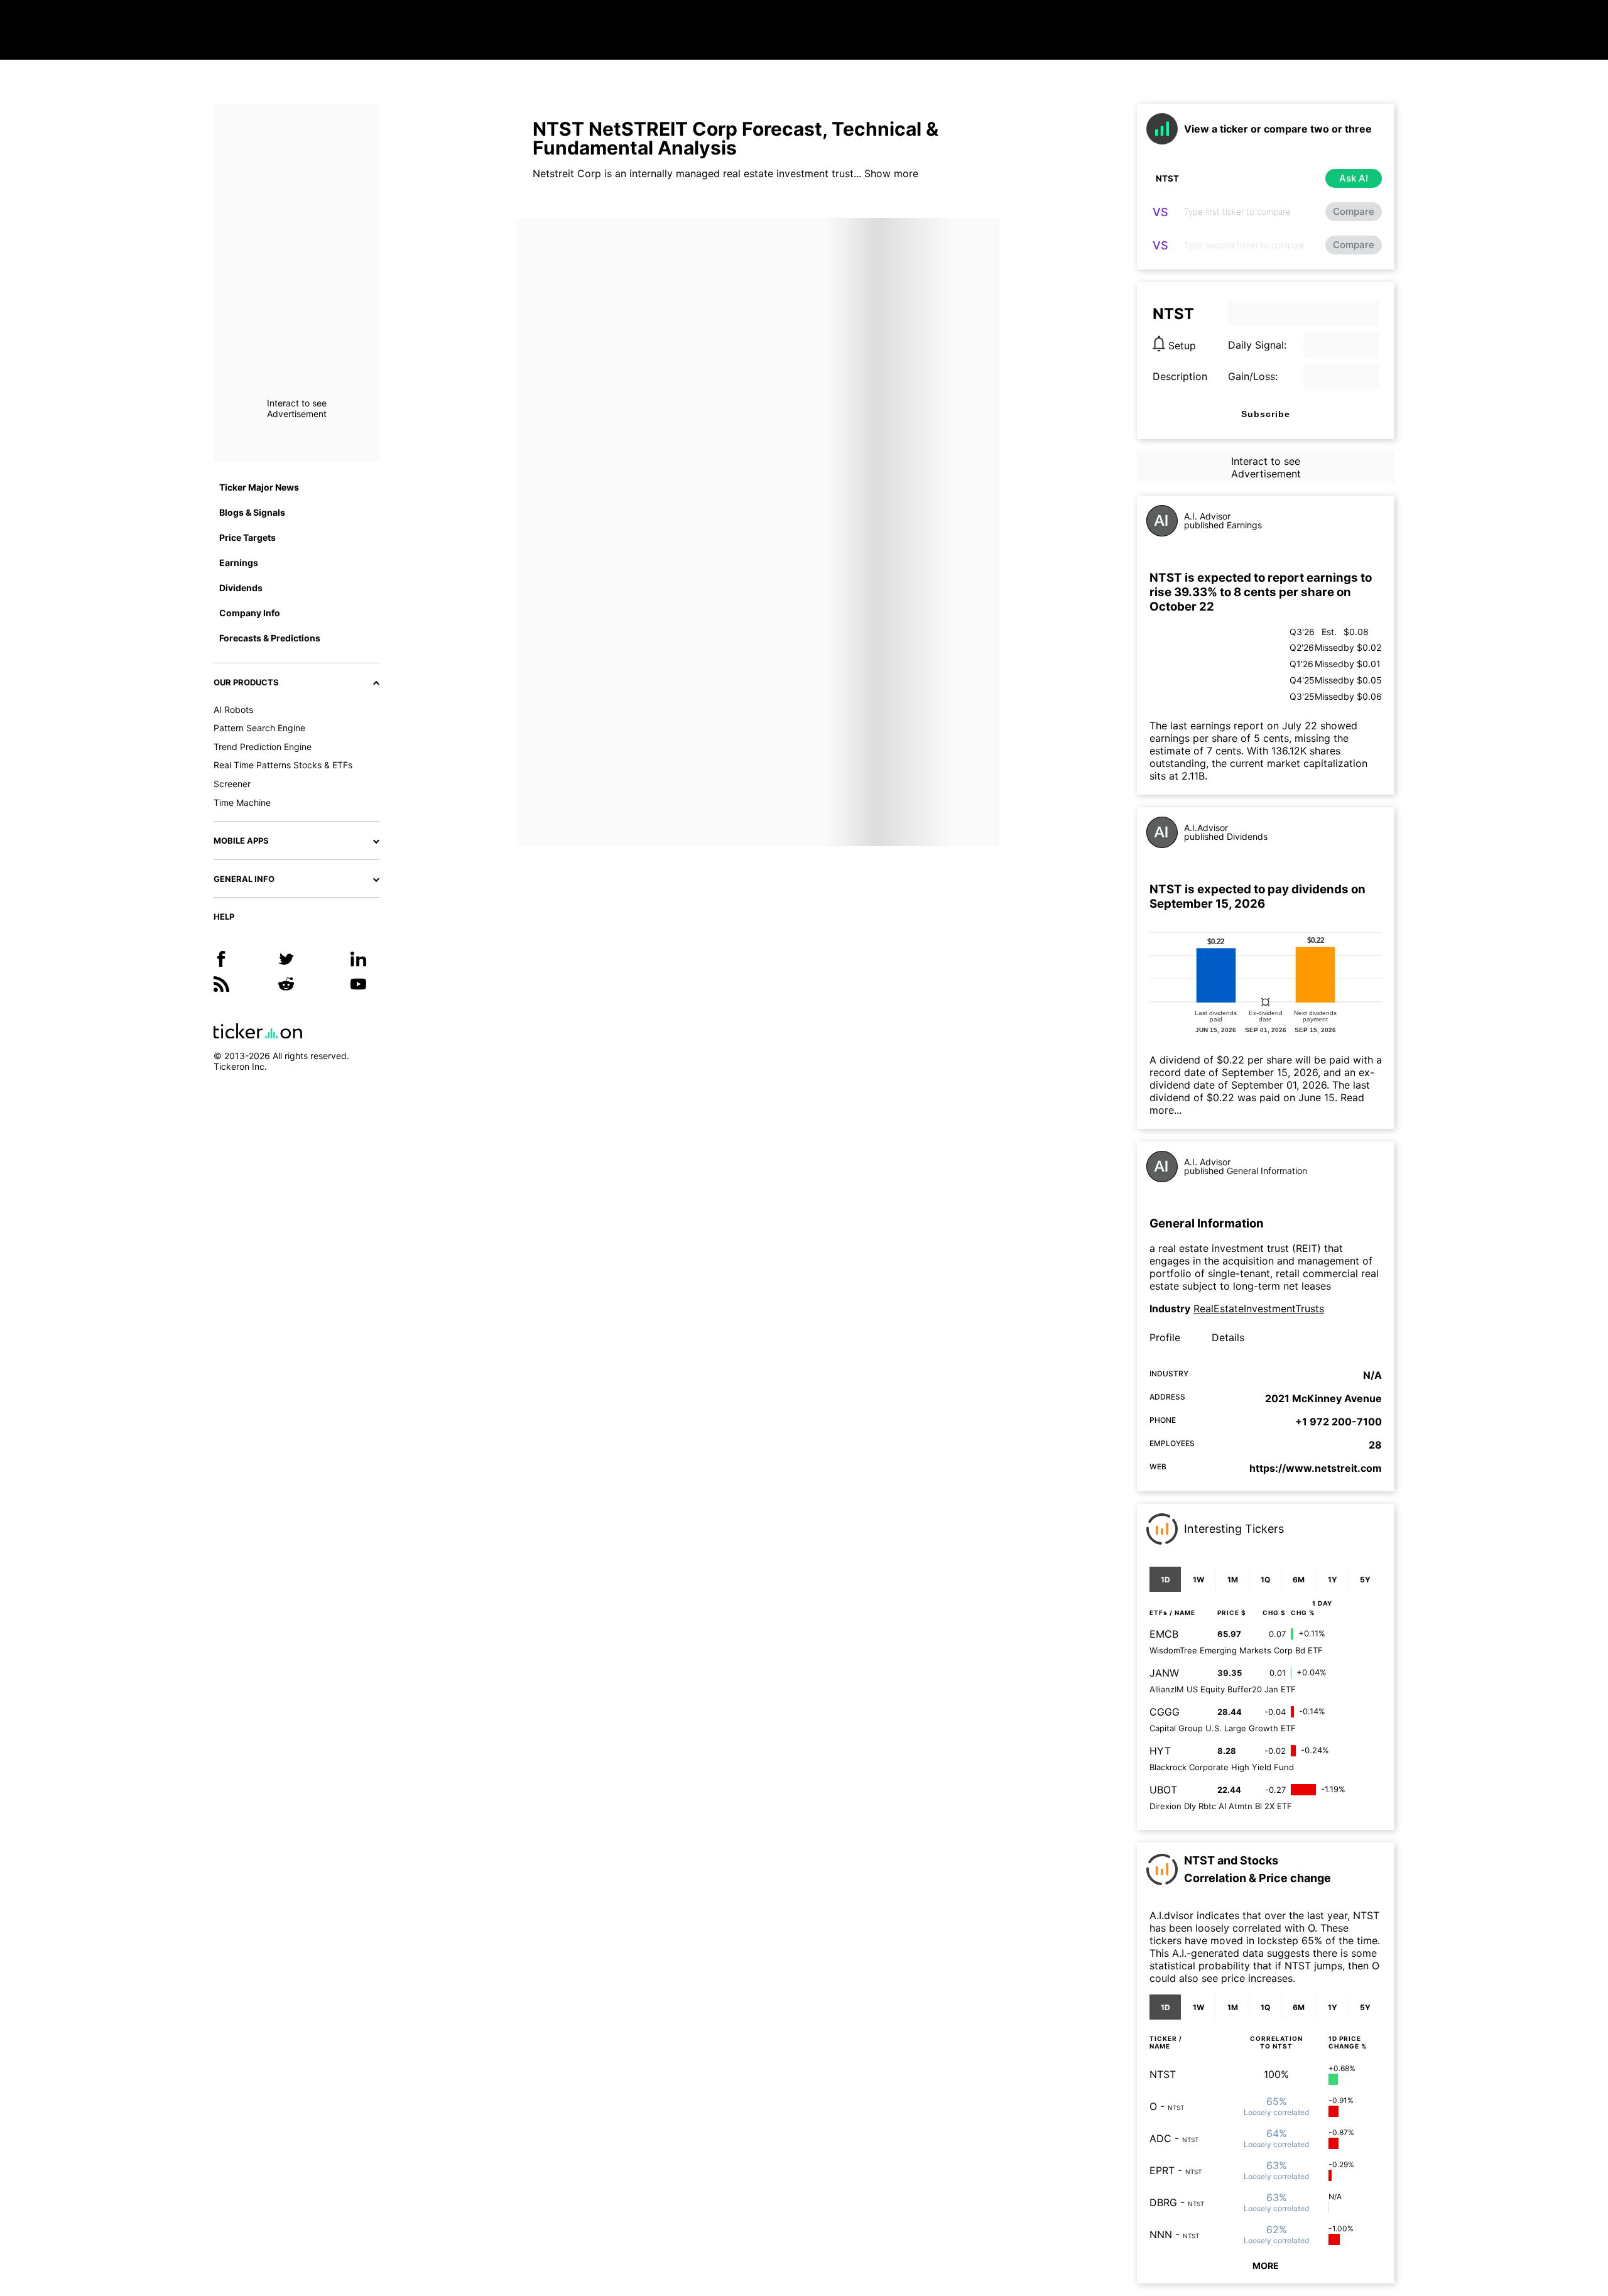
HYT (1160, 1751)
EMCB (1164, 1634)
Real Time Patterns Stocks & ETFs (283, 765)
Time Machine (242, 803)
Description (1180, 376)
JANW (1164, 1673)
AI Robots (233, 710)
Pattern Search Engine (259, 728)
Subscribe (1266, 414)
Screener (232, 784)
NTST (1163, 2074)
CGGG (1165, 1712)
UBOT (1163, 1790)
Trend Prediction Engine (263, 747)
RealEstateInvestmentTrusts (1259, 1309)
